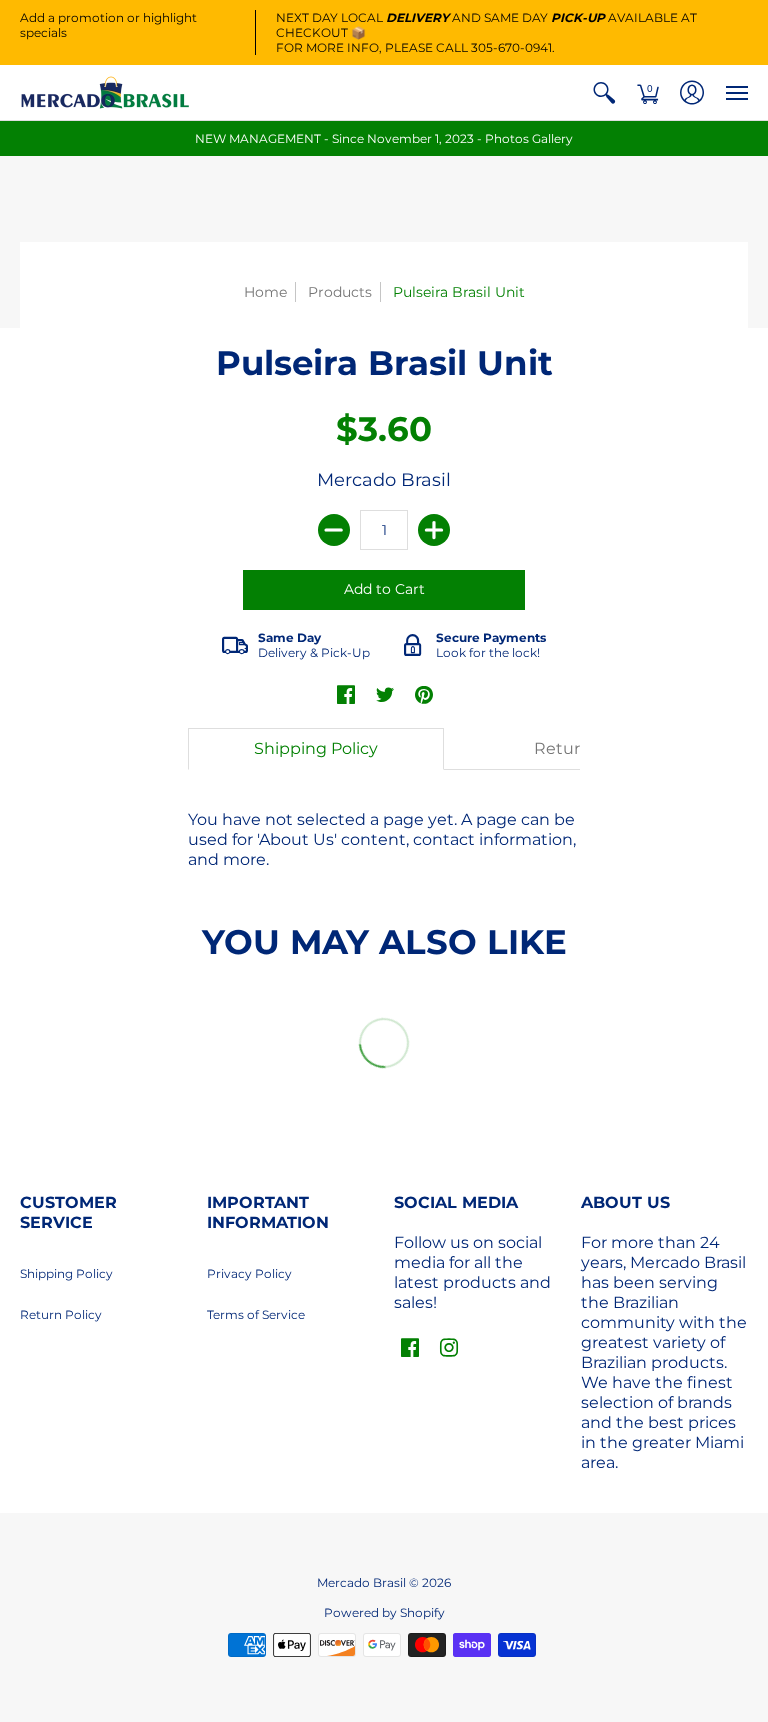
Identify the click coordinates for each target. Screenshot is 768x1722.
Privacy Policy (249, 1273)
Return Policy (61, 1314)
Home (265, 292)
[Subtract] (334, 530)
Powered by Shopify (384, 1612)
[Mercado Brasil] (105, 92)
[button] (604, 92)
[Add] (434, 530)
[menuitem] (604, 92)
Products (340, 292)
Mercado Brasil (384, 480)
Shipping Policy (66, 1273)
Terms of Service (256, 1314)
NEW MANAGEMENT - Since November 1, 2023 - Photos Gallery (384, 138)
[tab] (316, 749)
